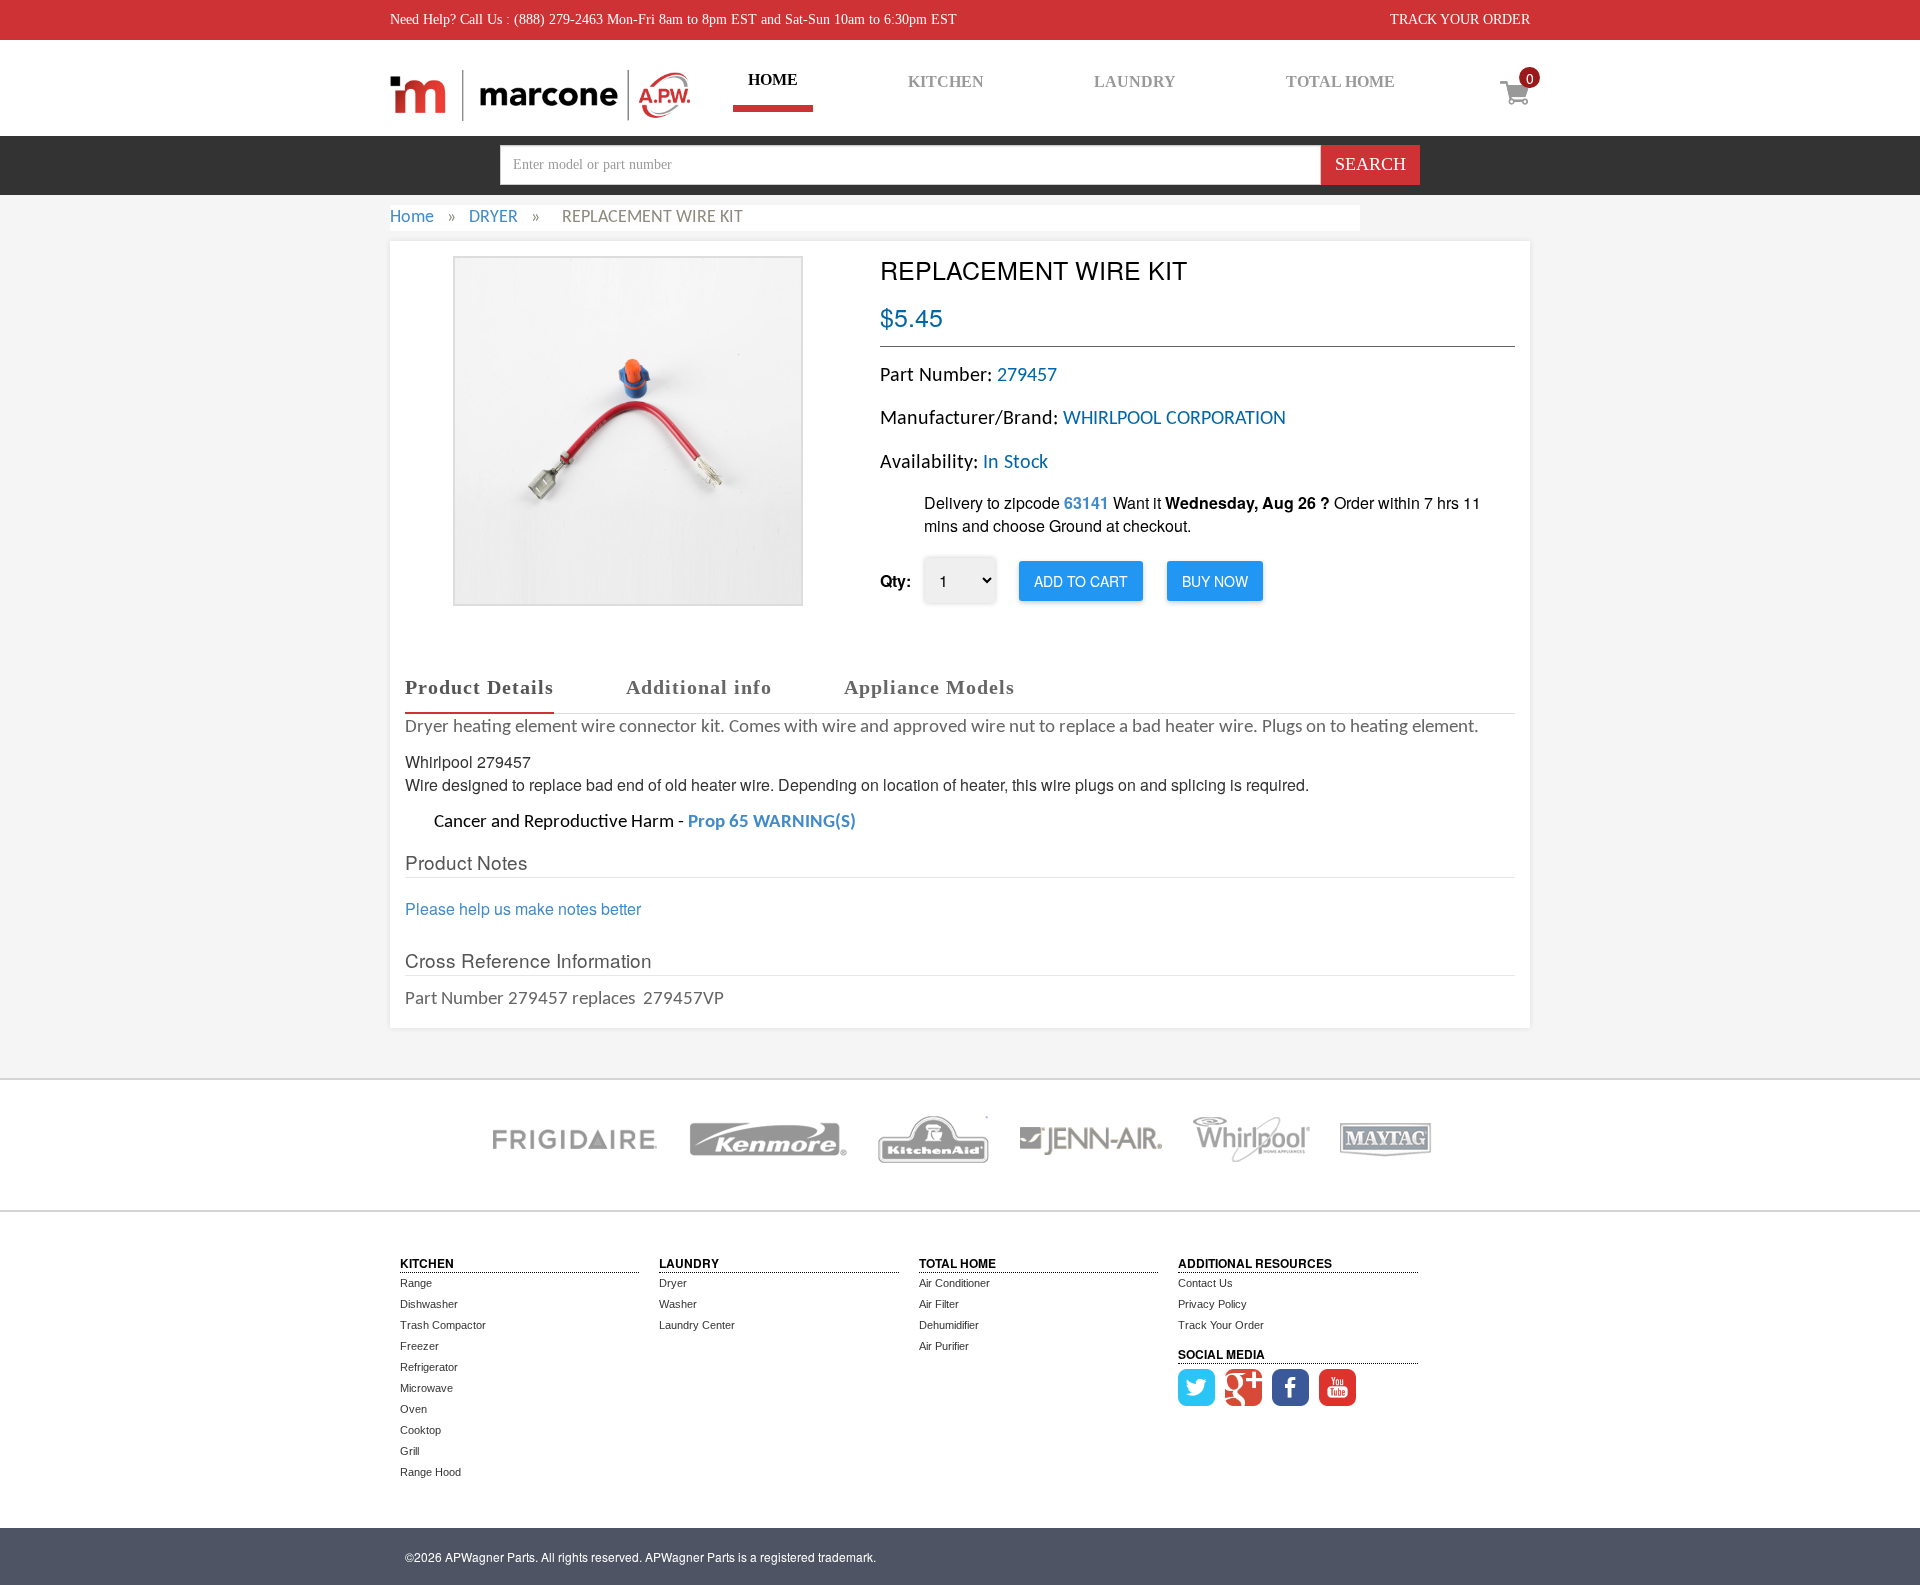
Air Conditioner (954, 1283)
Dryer (673, 1283)
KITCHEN (946, 81)
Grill (409, 1451)
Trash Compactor (443, 1325)
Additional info (699, 687)
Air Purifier (944, 1346)
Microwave (426, 1388)
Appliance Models (929, 687)
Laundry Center (697, 1325)
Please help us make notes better (523, 909)
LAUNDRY (1135, 81)
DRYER (493, 217)
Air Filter (939, 1304)
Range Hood (430, 1472)
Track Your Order (1221, 1325)
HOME (773, 79)
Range (416, 1283)
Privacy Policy (1212, 1304)
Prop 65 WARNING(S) (772, 822)
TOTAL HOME (1340, 81)
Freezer (419, 1346)
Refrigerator (429, 1367)
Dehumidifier (949, 1325)
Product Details (479, 687)
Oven (413, 1409)
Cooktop (420, 1430)
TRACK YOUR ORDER (1460, 19)
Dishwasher (429, 1304)
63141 (1086, 502)
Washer (678, 1304)
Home (412, 217)
